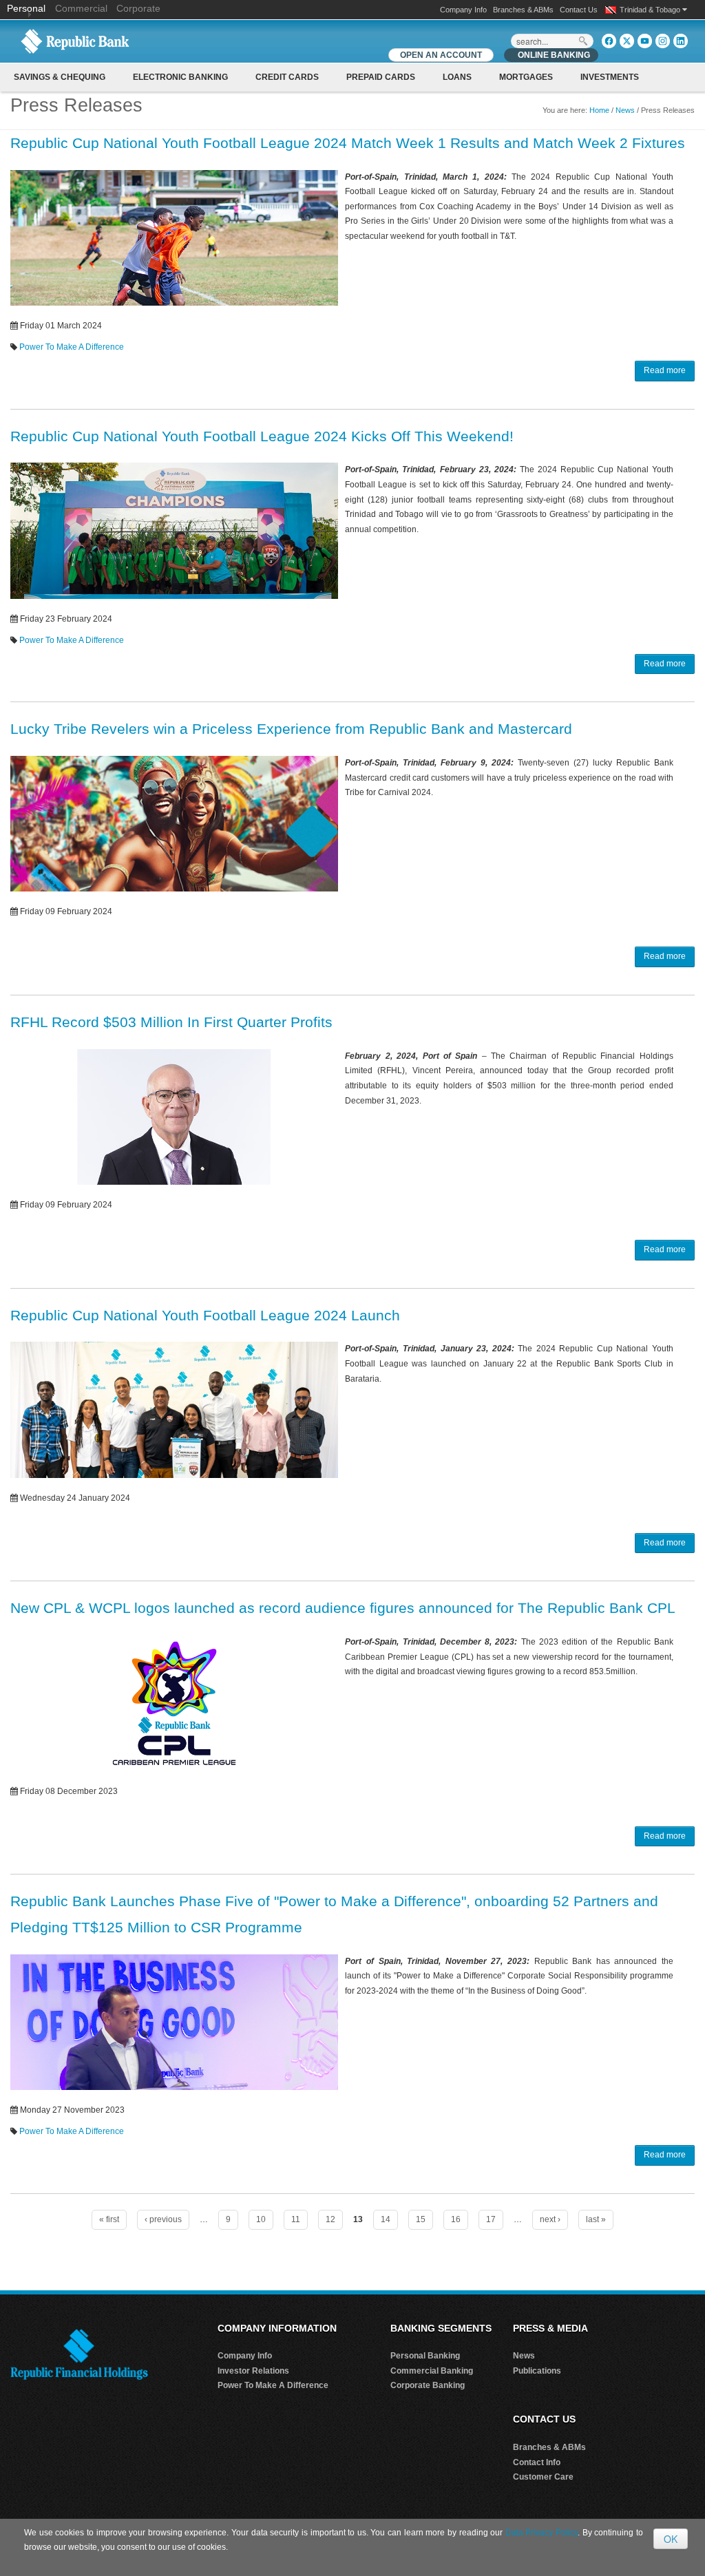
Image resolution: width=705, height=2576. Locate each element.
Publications (537, 2371)
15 (421, 2219)
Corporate (138, 8)
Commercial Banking (432, 2371)
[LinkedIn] (681, 41)
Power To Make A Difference (72, 347)
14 (386, 2219)
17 (491, 2219)
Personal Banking (425, 2356)
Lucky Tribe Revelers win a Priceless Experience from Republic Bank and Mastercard (291, 729)
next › (550, 2219)
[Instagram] (663, 41)
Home (599, 110)
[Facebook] (609, 41)
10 (261, 2219)
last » (596, 2219)
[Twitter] (627, 41)
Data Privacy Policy (541, 2533)
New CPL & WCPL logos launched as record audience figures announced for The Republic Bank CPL (343, 1608)
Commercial (81, 8)
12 (330, 2219)
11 (296, 2219)
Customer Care (543, 2477)
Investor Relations (253, 2371)
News (625, 110)
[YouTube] (645, 41)
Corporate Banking (428, 2385)
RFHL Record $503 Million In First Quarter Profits (171, 1022)
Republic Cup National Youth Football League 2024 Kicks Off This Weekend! (262, 436)
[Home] (75, 41)
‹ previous (163, 2219)
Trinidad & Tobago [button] (651, 10)
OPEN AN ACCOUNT (441, 55)
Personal (28, 8)
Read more (665, 370)
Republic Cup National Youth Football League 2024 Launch (205, 1315)
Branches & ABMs (523, 10)
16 (456, 2219)
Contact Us (579, 10)
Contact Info (537, 2462)
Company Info (463, 10)
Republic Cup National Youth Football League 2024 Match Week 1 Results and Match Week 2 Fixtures (348, 143)
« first (109, 2219)
